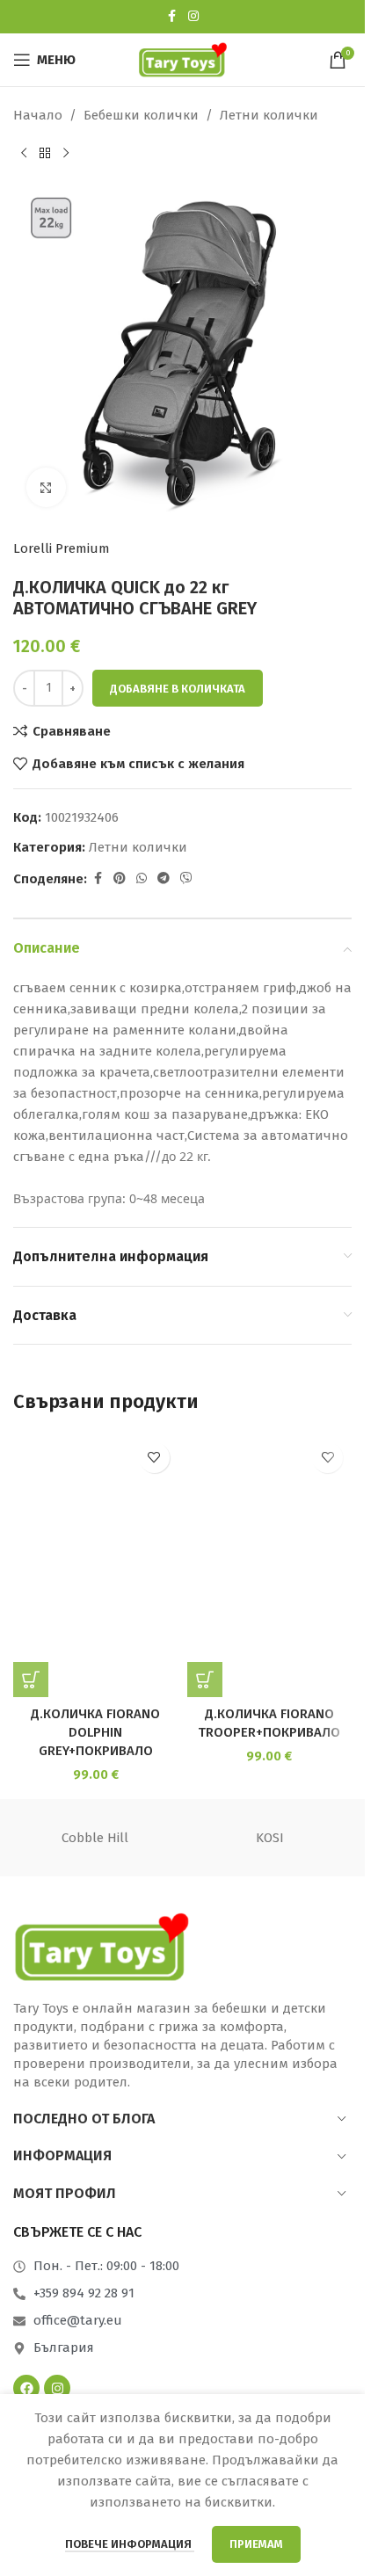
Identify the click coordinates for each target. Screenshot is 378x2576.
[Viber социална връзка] (186, 879)
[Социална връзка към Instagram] (193, 17)
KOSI (270, 1838)
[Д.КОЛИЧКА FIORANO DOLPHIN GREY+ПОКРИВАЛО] (96, 1565)
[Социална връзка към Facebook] (172, 17)
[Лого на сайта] (183, 59)
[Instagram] (57, 2388)
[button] (31, 1680)
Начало (38, 115)
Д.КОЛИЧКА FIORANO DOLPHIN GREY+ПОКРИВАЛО (95, 1732)
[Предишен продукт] (24, 154)
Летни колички (269, 115)
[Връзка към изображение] (101, 1946)
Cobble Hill (95, 1838)
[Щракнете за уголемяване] (46, 487)
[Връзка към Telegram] (164, 879)
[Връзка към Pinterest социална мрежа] (120, 879)
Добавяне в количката (178, 689)
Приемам (256, 2544)
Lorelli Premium (62, 548)
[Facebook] (26, 2388)
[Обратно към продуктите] (45, 154)
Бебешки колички (141, 115)
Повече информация (130, 2544)
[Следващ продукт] (66, 154)
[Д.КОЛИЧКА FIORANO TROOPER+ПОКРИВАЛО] (270, 1565)
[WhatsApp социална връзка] (142, 879)
